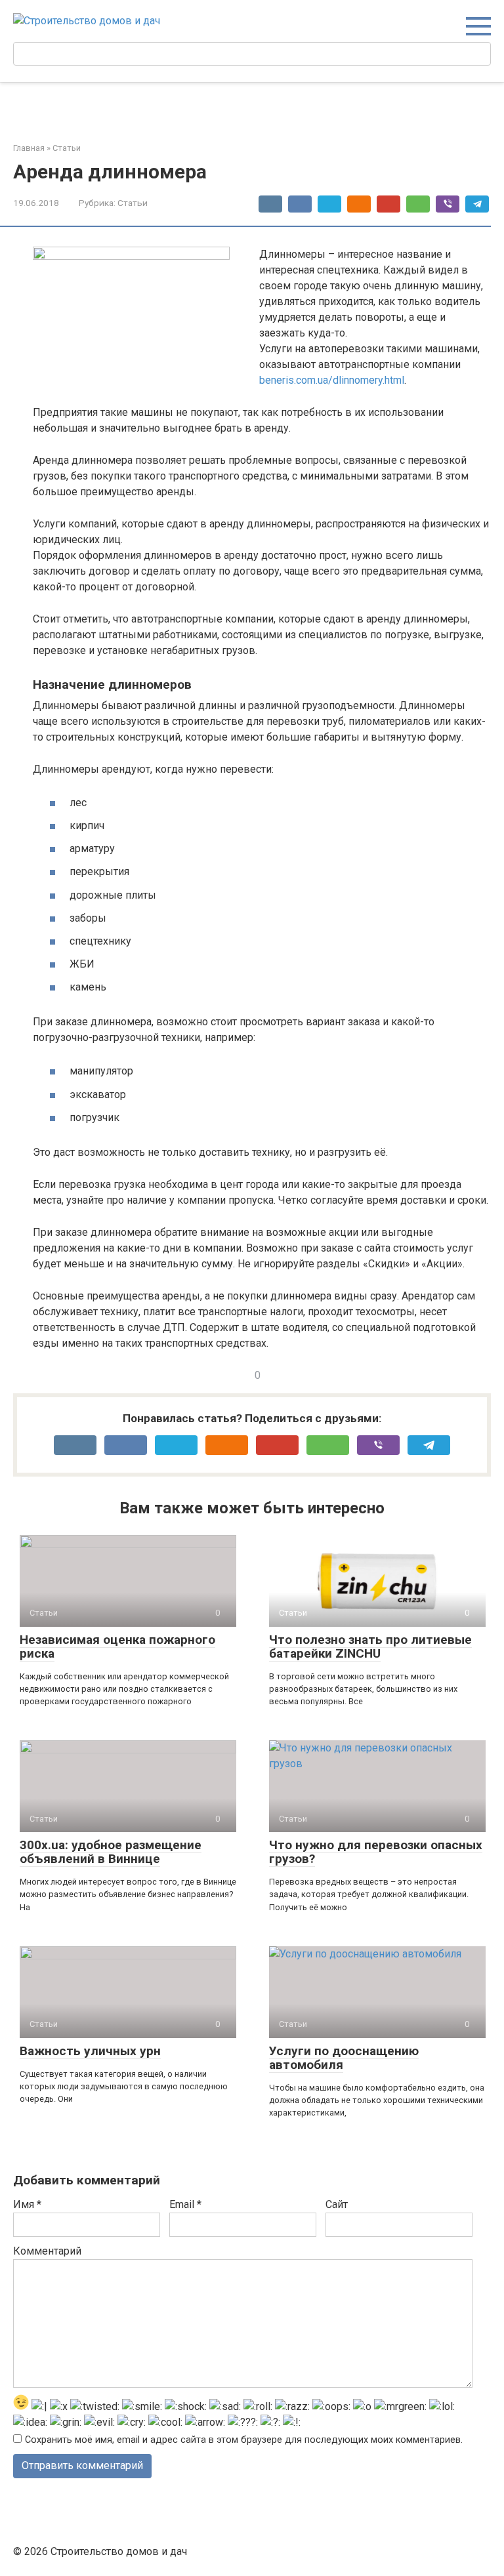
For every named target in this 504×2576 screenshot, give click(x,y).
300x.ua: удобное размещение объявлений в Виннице (111, 1852)
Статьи (133, 203)
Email (185, 2204)
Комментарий (47, 2251)
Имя (27, 2204)
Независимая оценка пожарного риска (117, 1646)
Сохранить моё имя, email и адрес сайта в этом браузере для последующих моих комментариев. (244, 2440)
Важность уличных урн (90, 2051)
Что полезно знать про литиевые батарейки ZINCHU (370, 1646)
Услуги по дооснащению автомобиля (344, 2058)
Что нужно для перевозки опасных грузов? (376, 1852)
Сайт (337, 2204)
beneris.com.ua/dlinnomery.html (332, 380)
